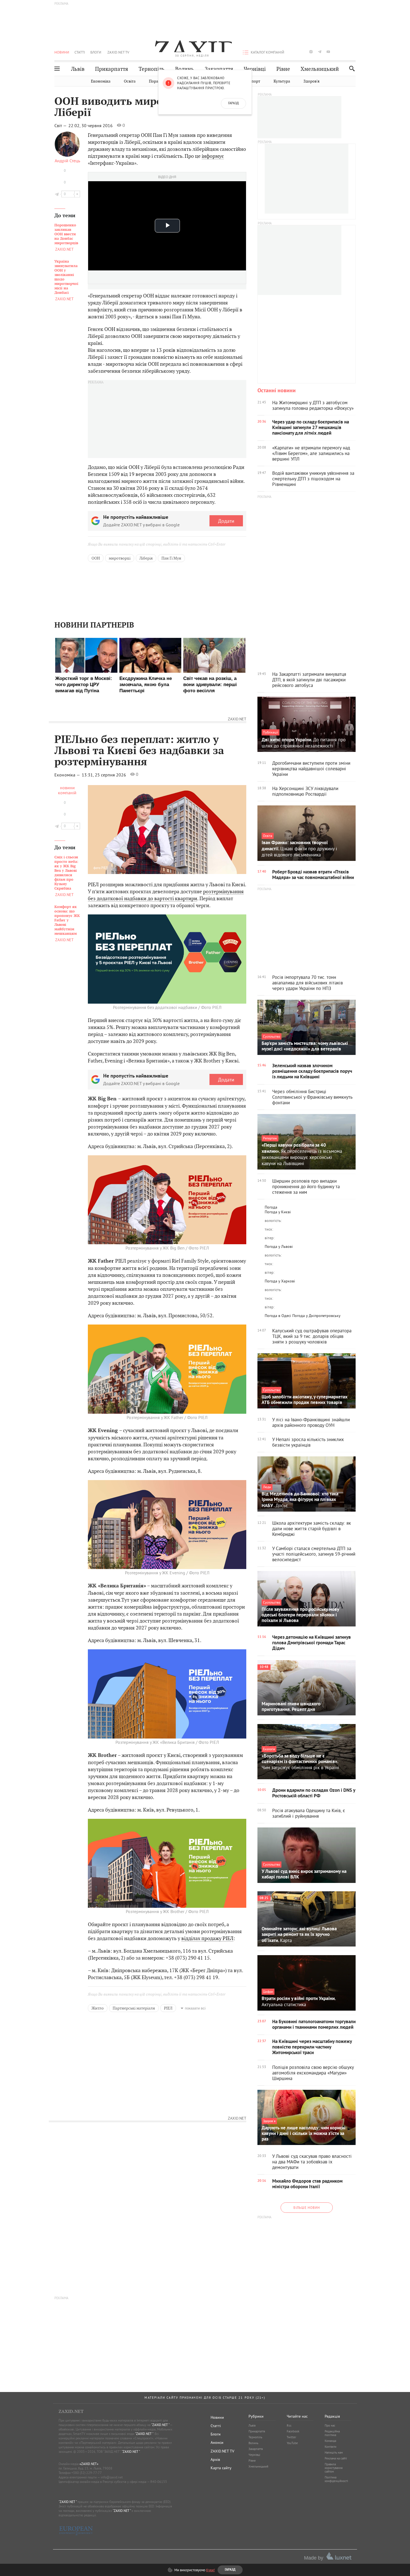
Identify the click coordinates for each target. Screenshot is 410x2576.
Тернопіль (152, 69)
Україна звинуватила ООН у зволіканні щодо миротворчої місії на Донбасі (66, 277)
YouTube (292, 2443)
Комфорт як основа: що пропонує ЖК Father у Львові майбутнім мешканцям (67, 920)
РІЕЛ (168, 2008)
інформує (213, 156)
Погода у (278, 1212)
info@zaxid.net (112, 2477)
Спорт (255, 81)
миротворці (120, 558)
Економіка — (68, 775)
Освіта (130, 81)
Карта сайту (221, 2468)
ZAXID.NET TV (118, 52)
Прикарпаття (112, 69)
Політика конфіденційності (336, 2479)
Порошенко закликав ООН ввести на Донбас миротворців (66, 234)
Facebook (293, 2431)
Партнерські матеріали (134, 2008)
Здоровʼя (311, 81)
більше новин (307, 2208)
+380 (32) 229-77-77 (87, 2473)
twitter (302, 52)
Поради (156, 81)
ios (346, 52)
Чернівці (255, 69)
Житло (98, 2008)
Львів (78, 69)
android (337, 52)
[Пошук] (350, 68)
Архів (215, 2459)
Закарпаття (219, 69)
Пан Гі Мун (171, 558)
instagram (311, 52)
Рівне (283, 69)
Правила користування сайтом (334, 2468)
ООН (96, 558)
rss (354, 52)
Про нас (330, 2425)
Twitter (291, 2437)
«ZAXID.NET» (89, 2464)
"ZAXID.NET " (160, 2425)
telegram (320, 52)
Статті (80, 52)
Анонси (217, 2442)
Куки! (210, 2570)
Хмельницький (320, 69)
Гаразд (233, 103)
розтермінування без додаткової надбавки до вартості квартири (166, 895)
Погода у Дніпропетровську (316, 1316)
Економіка (101, 81)
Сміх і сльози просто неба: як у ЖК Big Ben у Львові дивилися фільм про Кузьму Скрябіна (66, 873)
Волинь (184, 69)
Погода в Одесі (278, 1316)
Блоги (96, 52)
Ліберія (146, 558)
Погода (271, 1207)
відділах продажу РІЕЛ (207, 1938)
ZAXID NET (192, 46)
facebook (294, 52)
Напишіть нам (334, 2452)
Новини (62, 52)
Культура (282, 81)
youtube (328, 52)
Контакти (331, 2447)
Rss (289, 2425)
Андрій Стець (67, 161)
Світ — (61, 125)
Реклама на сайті (336, 2458)
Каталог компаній (267, 52)
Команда (330, 2441)
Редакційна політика (332, 2433)
